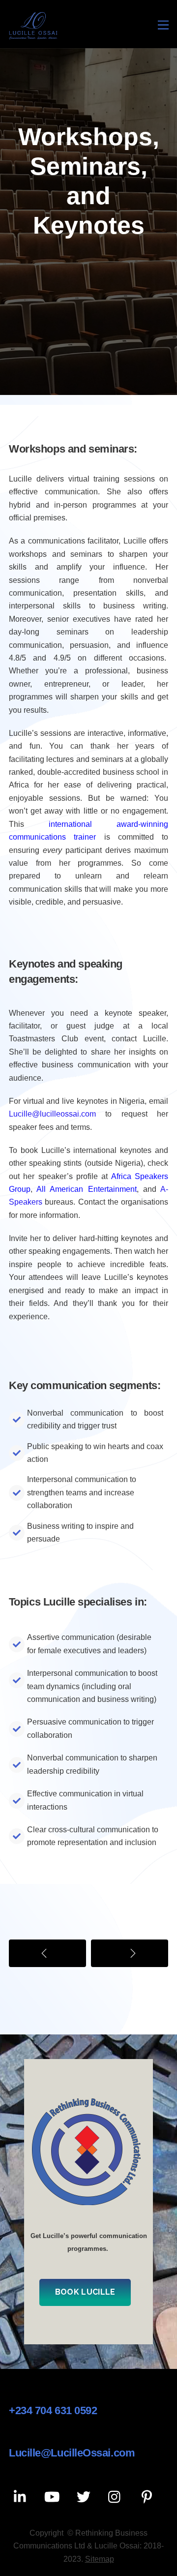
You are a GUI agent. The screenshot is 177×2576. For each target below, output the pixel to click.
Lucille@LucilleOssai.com (72, 2453)
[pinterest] (148, 2497)
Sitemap (100, 2559)
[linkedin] (22, 2497)
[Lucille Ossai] (33, 36)
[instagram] (117, 2497)
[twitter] (85, 2497)
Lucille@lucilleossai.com (52, 1114)
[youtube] (54, 2497)
